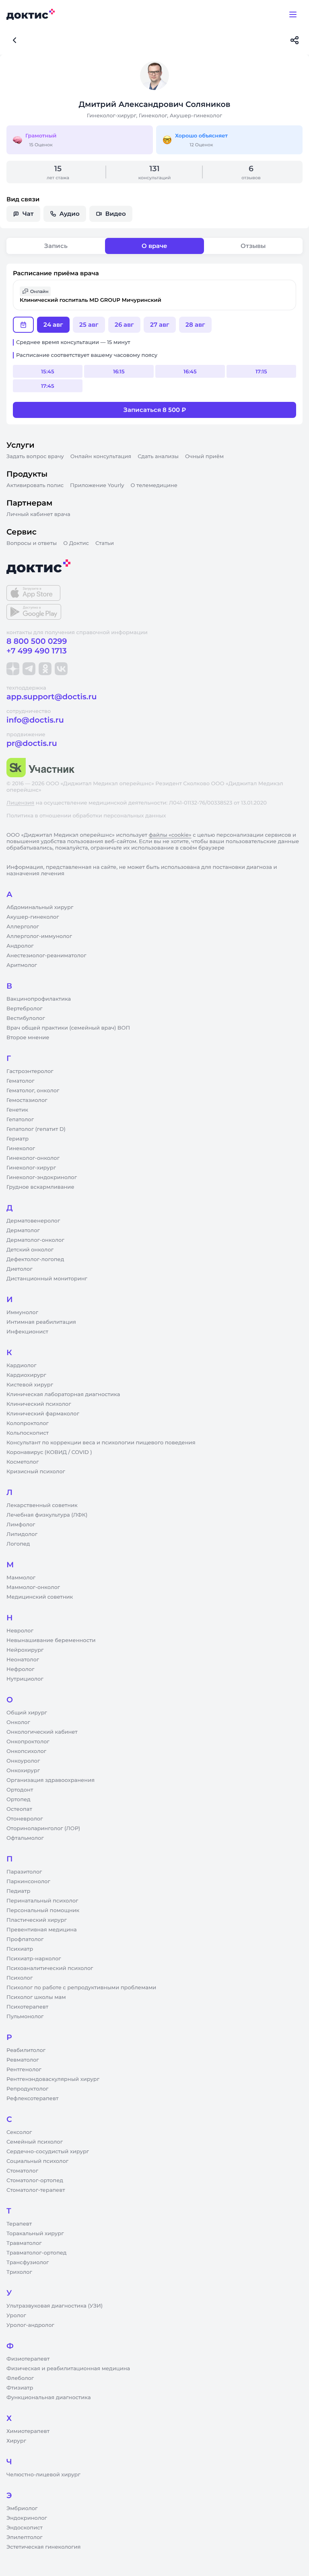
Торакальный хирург (35, 2234)
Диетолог (20, 1269)
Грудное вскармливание (40, 1187)
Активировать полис (35, 485)
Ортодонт (20, 1790)
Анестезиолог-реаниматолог (46, 956)
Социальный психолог (37, 2161)
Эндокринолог (27, 2518)
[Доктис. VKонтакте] (61, 669)
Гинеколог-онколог (33, 1158)
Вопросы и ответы (32, 543)
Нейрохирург (25, 1650)
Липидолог (22, 1534)
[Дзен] (13, 669)
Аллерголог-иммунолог (39, 936)
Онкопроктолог (28, 1742)
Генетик (17, 1110)
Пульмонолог (25, 2017)
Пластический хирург (37, 1920)
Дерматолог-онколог (35, 1240)
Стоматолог (22, 2171)
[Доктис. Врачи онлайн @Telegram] (29, 669)
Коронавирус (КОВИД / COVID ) (49, 1452)
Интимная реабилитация (41, 1322)
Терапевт (19, 2224)
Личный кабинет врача (38, 514)
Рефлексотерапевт (32, 2099)
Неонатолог (23, 1660)
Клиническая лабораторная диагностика (63, 1394)
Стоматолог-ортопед (35, 2181)
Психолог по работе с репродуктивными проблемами (81, 1988)
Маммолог (21, 1578)
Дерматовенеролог (33, 1221)
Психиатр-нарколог (34, 1959)
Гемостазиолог (27, 1100)
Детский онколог (30, 1250)
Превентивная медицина (42, 1930)
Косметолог (23, 1462)
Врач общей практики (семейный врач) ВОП (68, 1028)
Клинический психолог (39, 1404)
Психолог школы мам (36, 1997)
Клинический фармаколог (43, 1414)
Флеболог (20, 2378)
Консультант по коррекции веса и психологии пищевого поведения (101, 1443)
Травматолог (24, 2243)
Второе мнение (28, 1038)
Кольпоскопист (28, 1433)
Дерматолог (23, 1231)
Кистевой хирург (30, 1385)
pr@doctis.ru (32, 743)
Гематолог (21, 1081)
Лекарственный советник (42, 1505)
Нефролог (21, 1669)
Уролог (16, 2316)
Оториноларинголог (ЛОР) (43, 1829)
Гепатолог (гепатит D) (36, 1129)
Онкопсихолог (26, 1751)
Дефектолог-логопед (35, 1259)
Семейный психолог (35, 2142)
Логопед (18, 1544)
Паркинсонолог (28, 1882)
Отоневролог (25, 1819)
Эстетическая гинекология (43, 2547)
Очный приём (204, 457)
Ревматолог (23, 2060)
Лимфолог (21, 1525)
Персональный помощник (43, 1910)
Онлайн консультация (101, 457)
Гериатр (18, 1139)
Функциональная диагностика (49, 2398)
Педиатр (18, 1891)
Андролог (20, 946)
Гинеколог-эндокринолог (42, 1177)
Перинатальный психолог (42, 1901)
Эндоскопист (25, 2528)
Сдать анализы (158, 457)
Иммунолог (22, 1313)
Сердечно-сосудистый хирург (48, 2152)
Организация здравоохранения (50, 1780)
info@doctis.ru (35, 720)
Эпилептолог (25, 2537)
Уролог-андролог (30, 2325)
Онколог (18, 1722)
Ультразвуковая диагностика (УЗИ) (55, 2306)
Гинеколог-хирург (31, 1168)
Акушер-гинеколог (33, 917)
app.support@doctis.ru (51, 697)
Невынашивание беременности (51, 1640)
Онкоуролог (23, 1761)
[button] (154, 295)
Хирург (16, 2441)
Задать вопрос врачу (35, 457)
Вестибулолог (26, 1018)
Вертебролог (25, 1009)
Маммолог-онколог (33, 1587)
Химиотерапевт (28, 2431)
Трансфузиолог (28, 2263)
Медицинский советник (40, 1597)
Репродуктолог (27, 2089)
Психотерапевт (27, 2007)
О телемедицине (154, 485)
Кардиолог (22, 1366)
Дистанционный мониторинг (47, 1279)
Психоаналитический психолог (50, 1968)
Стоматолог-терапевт (36, 2190)
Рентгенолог (24, 2070)
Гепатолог (20, 1120)
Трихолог (19, 2272)
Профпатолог (25, 1939)
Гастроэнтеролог (30, 1071)
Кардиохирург (26, 1375)
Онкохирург (23, 1771)
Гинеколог (21, 1149)
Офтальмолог (25, 1838)
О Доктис (76, 543)
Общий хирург (27, 1713)
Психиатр (20, 1949)
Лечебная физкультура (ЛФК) (47, 1515)
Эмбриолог (22, 2508)
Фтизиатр (20, 2388)
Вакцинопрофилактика (39, 999)
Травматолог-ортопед (36, 2253)
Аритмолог (22, 965)
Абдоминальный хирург (40, 907)
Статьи (105, 543)
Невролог (20, 1631)
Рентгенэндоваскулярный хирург (53, 2079)
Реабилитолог (26, 2050)
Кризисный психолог (36, 1472)
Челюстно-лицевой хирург (43, 2475)
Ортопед (19, 1800)
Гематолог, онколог (33, 1091)
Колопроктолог (28, 1423)
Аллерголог (23, 927)
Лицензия (20, 803)
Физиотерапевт (28, 2359)
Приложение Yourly (97, 485)
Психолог (20, 1978)
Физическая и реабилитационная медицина (68, 2369)
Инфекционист (27, 1332)
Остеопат (19, 1809)
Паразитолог (24, 1872)
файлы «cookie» (170, 835)
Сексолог (19, 2132)
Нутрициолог (25, 1679)
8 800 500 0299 (37, 641)
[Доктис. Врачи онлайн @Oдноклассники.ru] (45, 669)
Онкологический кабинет (42, 1732)
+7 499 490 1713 (37, 651)
